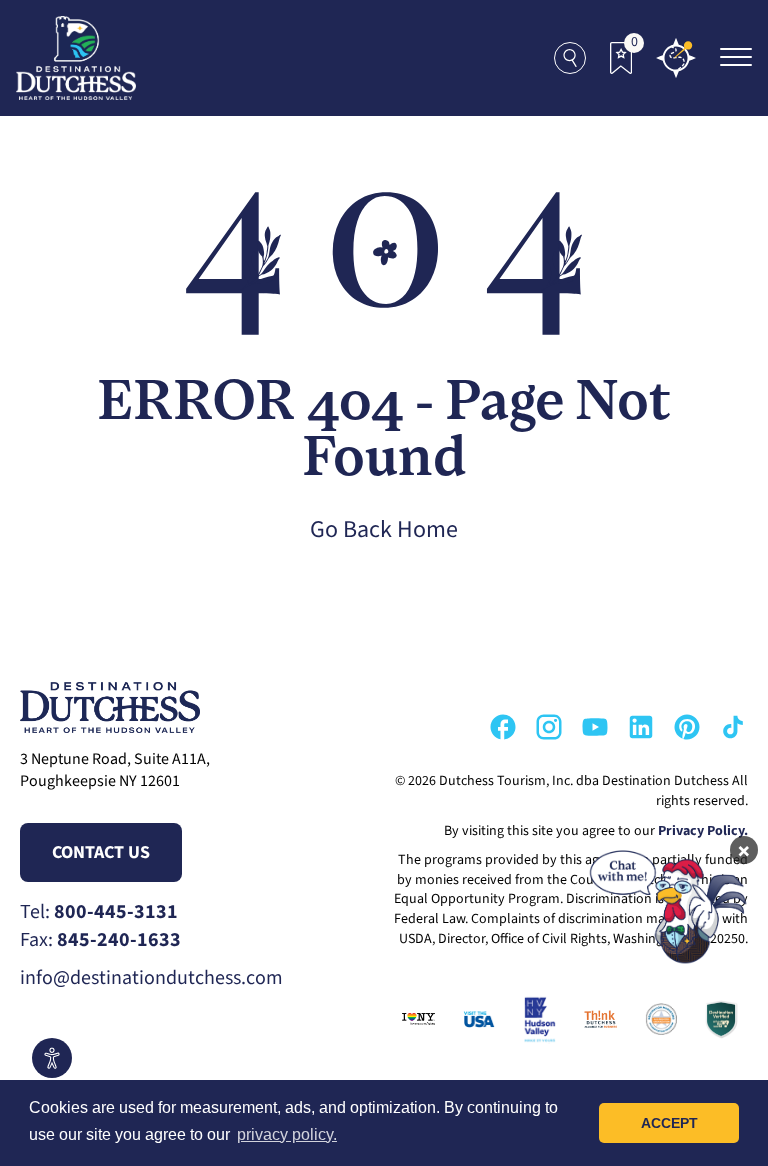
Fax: (100, 940)
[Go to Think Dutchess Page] (596, 1019)
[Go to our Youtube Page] (595, 727)
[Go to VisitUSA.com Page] (475, 1019)
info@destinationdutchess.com (151, 978)
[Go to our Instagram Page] (549, 727)
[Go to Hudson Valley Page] (535, 1019)
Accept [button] (669, 1123)
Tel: (99, 912)
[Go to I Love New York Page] (414, 1019)
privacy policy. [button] (287, 1134)
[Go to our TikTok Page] (733, 727)
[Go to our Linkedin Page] (641, 727)
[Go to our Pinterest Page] (687, 727)
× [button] (744, 850)
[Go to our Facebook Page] (503, 727)
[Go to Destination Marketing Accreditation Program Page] (657, 1019)
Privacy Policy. (703, 831)
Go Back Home (384, 529)
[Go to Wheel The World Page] (717, 1019)
